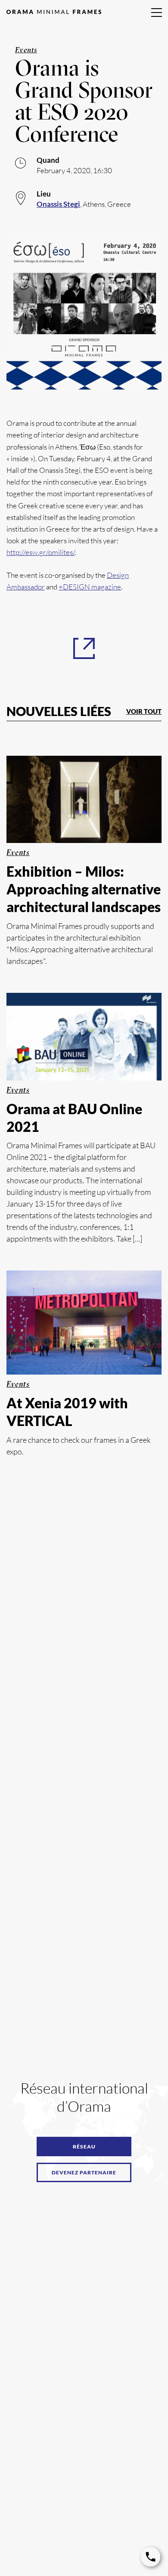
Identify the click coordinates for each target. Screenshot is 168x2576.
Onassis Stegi (58, 204)
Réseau (84, 2147)
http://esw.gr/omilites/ (40, 552)
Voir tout (144, 711)
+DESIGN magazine (90, 587)
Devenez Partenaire (84, 2172)
